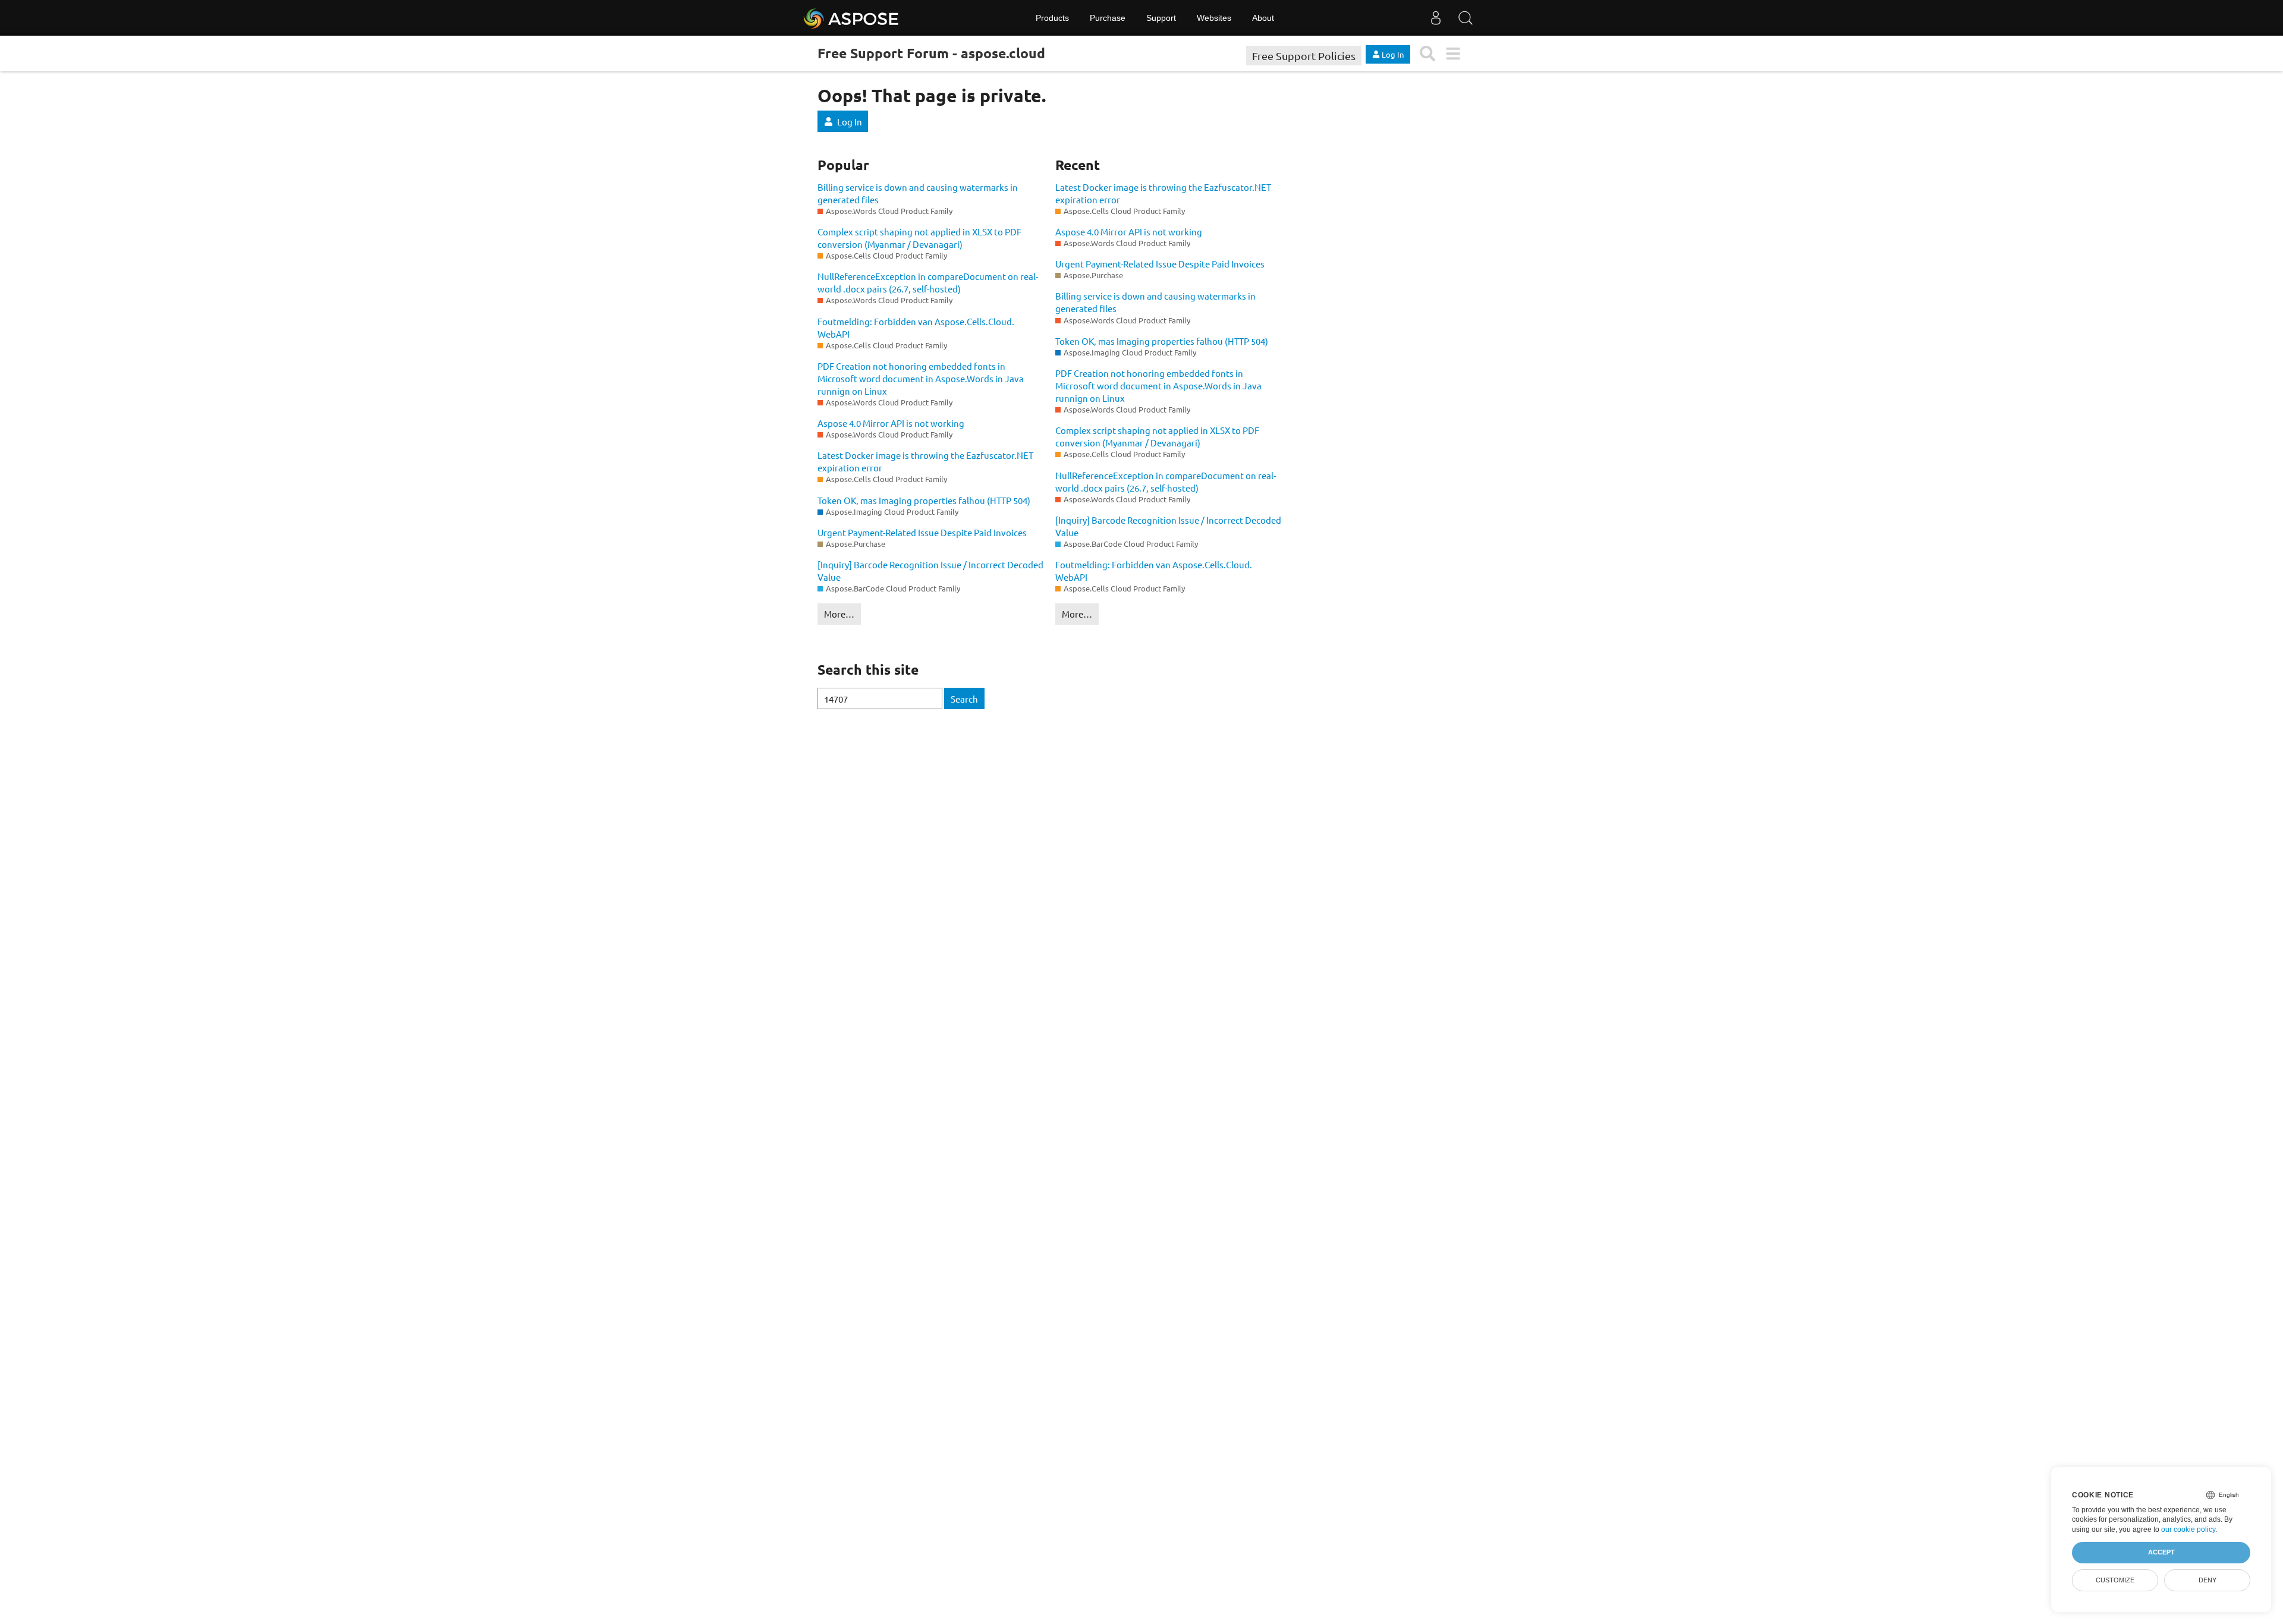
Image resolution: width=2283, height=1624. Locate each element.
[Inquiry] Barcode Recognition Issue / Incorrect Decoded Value (930, 571)
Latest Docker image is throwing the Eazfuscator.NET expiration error (925, 461)
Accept (2161, 1552)
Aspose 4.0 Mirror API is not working (891, 423)
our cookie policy (2188, 1529)
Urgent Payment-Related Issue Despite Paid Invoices (922, 532)
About (1263, 18)
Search (964, 699)
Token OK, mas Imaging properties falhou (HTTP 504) (924, 500)
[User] (1436, 18)
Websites (1214, 18)
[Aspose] (852, 18)
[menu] (1453, 54)
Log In (850, 122)
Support (1161, 18)
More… (839, 614)
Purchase (1108, 18)
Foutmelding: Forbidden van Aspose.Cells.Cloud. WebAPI (916, 328)
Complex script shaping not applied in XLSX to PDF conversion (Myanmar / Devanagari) (919, 238)
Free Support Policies (1304, 56)
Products (1052, 18)
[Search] (1466, 18)
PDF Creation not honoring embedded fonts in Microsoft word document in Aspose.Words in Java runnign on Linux (921, 378)
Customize (2115, 1580)
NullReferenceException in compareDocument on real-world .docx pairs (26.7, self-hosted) (928, 282)
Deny (2207, 1580)
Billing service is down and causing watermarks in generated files (918, 193)
